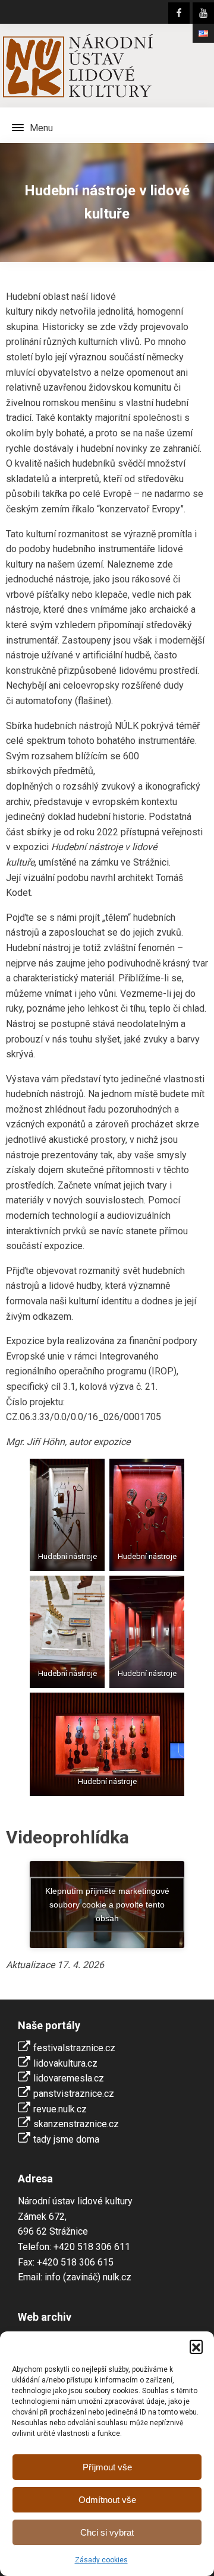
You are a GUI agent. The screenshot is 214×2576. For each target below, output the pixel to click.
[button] (196, 2346)
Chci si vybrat (107, 2532)
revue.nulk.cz (60, 2109)
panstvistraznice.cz (74, 2094)
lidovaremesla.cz (69, 2078)
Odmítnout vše (107, 2500)
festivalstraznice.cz (74, 2048)
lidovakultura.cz (65, 2063)
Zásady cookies (101, 2560)
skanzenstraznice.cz (76, 2124)
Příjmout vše (107, 2467)
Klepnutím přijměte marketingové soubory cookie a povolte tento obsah (107, 1904)
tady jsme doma (66, 2139)
